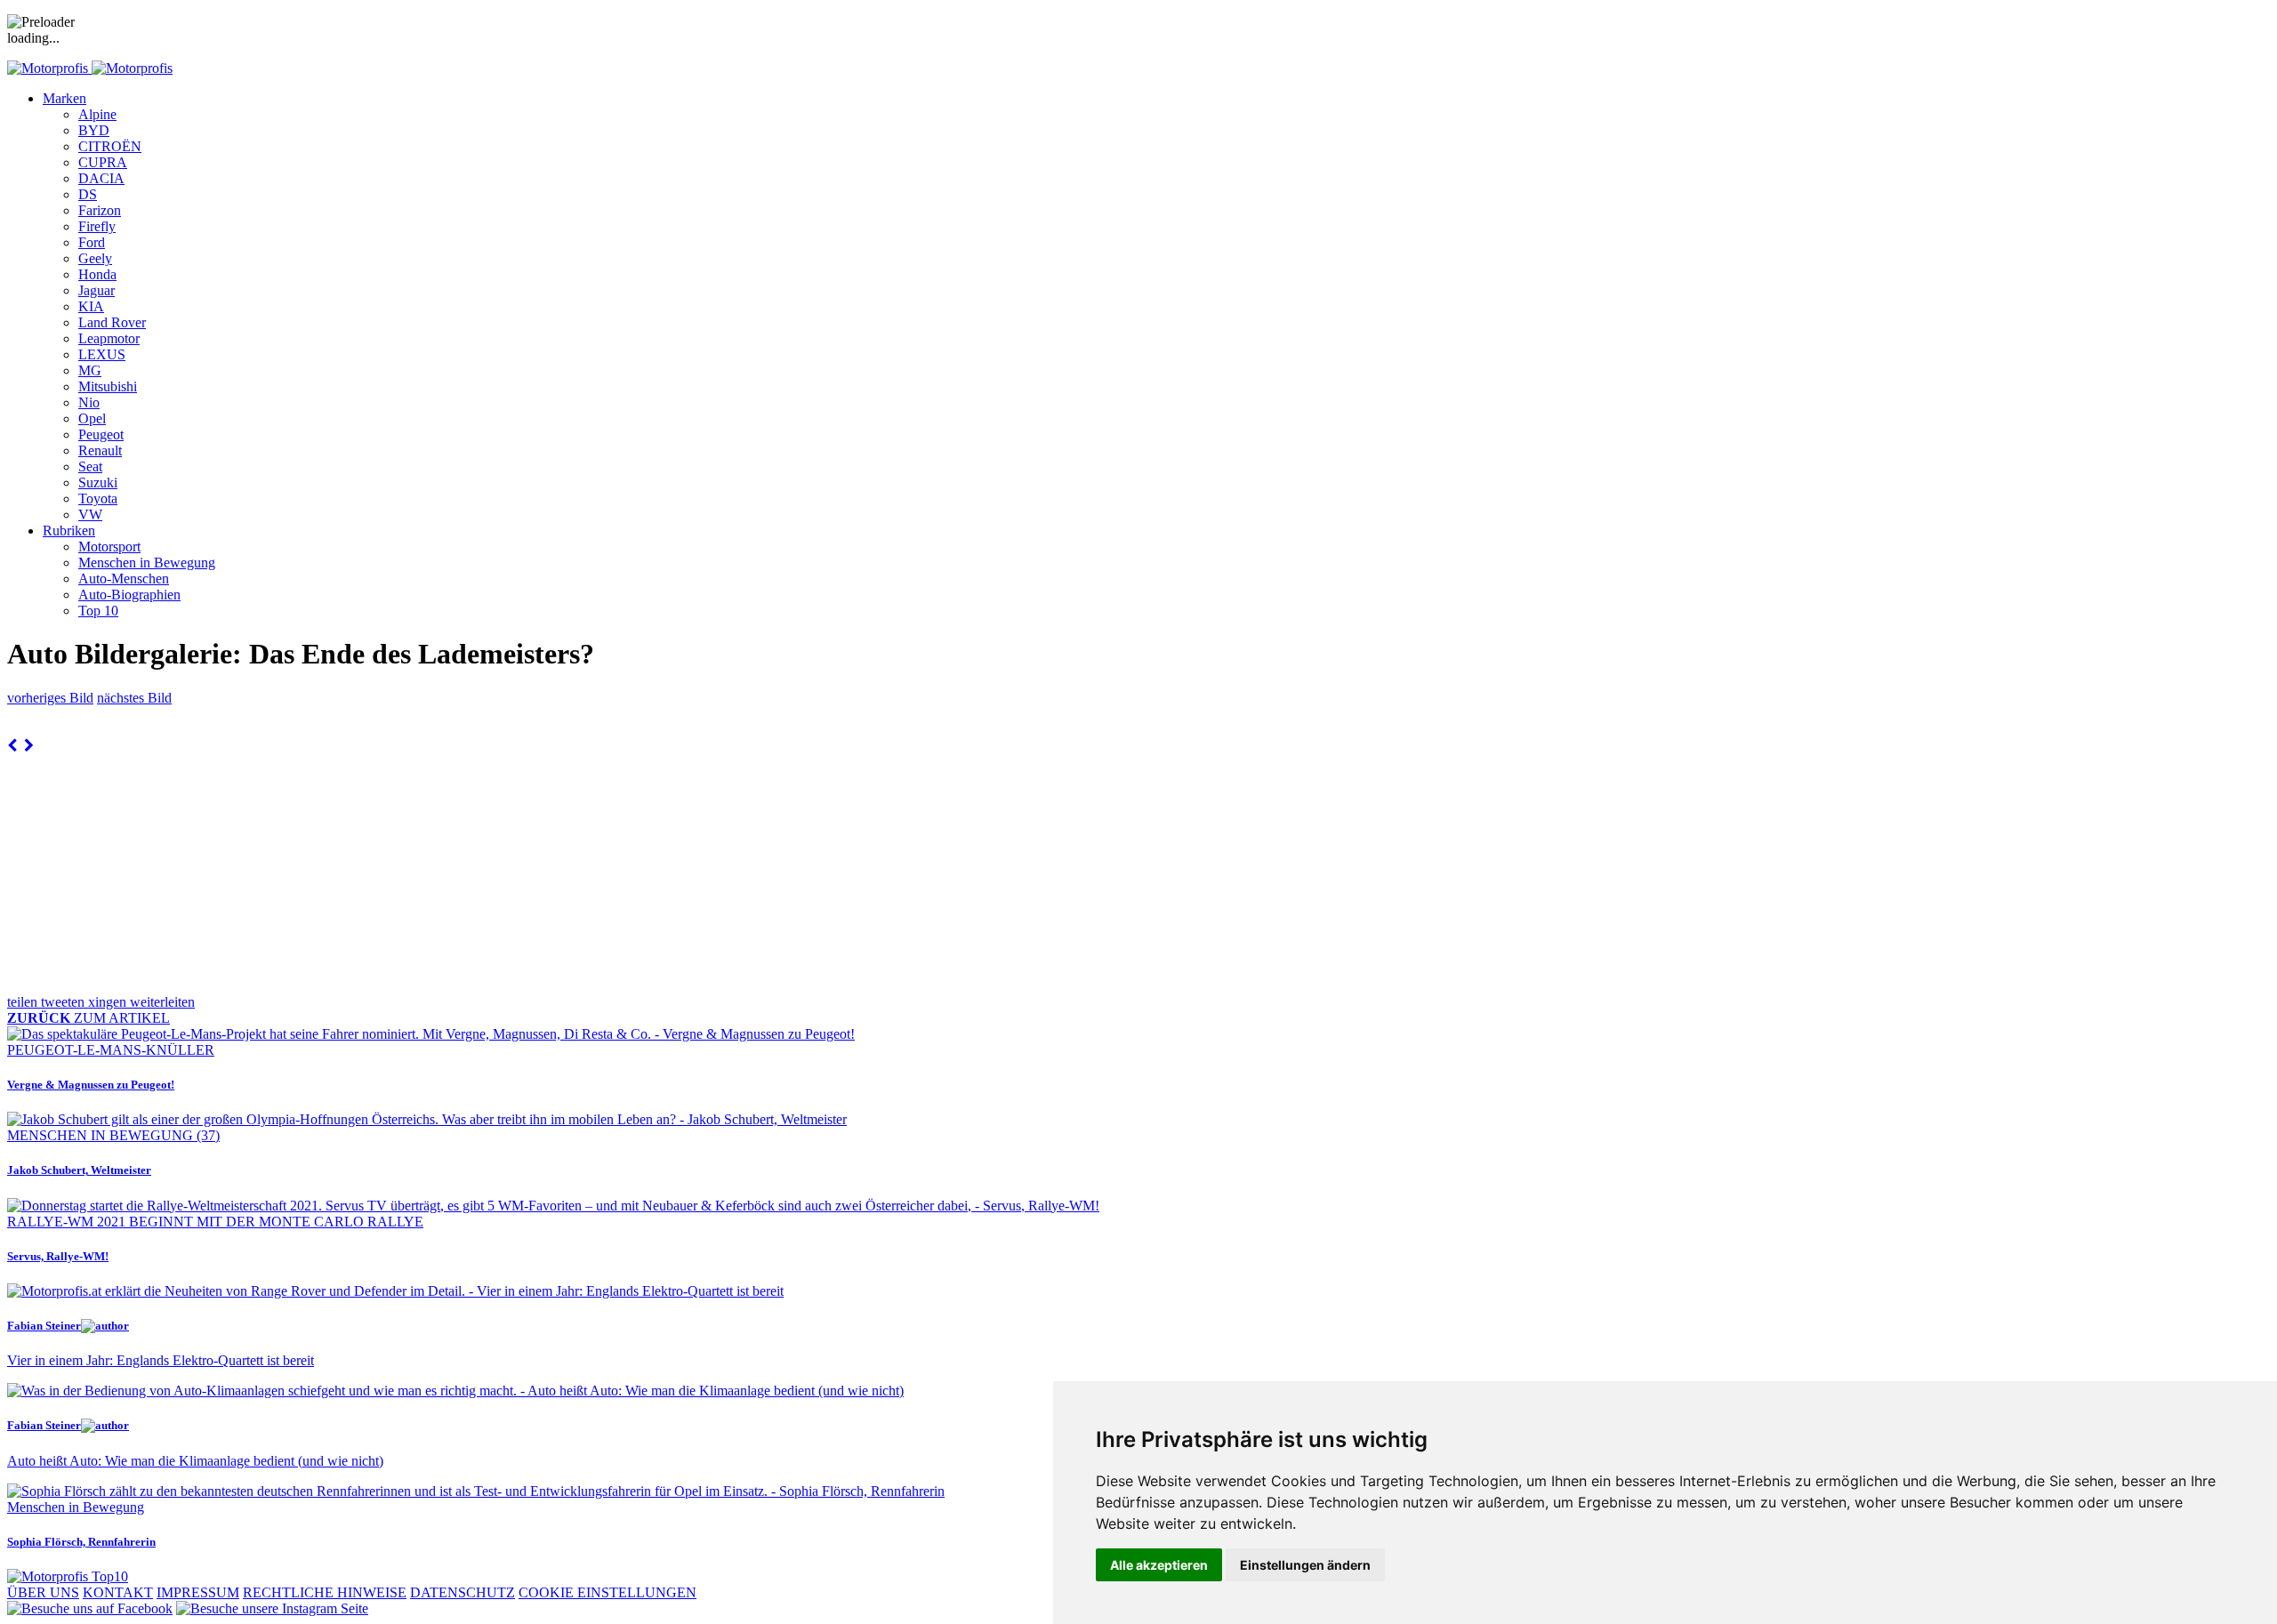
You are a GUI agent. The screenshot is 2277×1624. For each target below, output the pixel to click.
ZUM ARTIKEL (89, 1018)
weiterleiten (162, 1002)
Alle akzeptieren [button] (1159, 1565)
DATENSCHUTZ (463, 1592)
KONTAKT (118, 1592)
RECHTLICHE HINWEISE (325, 1592)
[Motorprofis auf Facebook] (90, 1608)
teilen (24, 1002)
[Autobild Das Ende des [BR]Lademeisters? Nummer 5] (12, 746)
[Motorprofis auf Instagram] (272, 1608)
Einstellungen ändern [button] (1305, 1565)
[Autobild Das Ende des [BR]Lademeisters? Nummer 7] (29, 746)
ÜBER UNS (43, 1592)
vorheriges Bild (50, 698)
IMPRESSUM (198, 1592)
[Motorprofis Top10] (68, 1576)
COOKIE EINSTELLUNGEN (607, 1592)
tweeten (64, 1002)
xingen (109, 1002)
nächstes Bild (134, 698)
